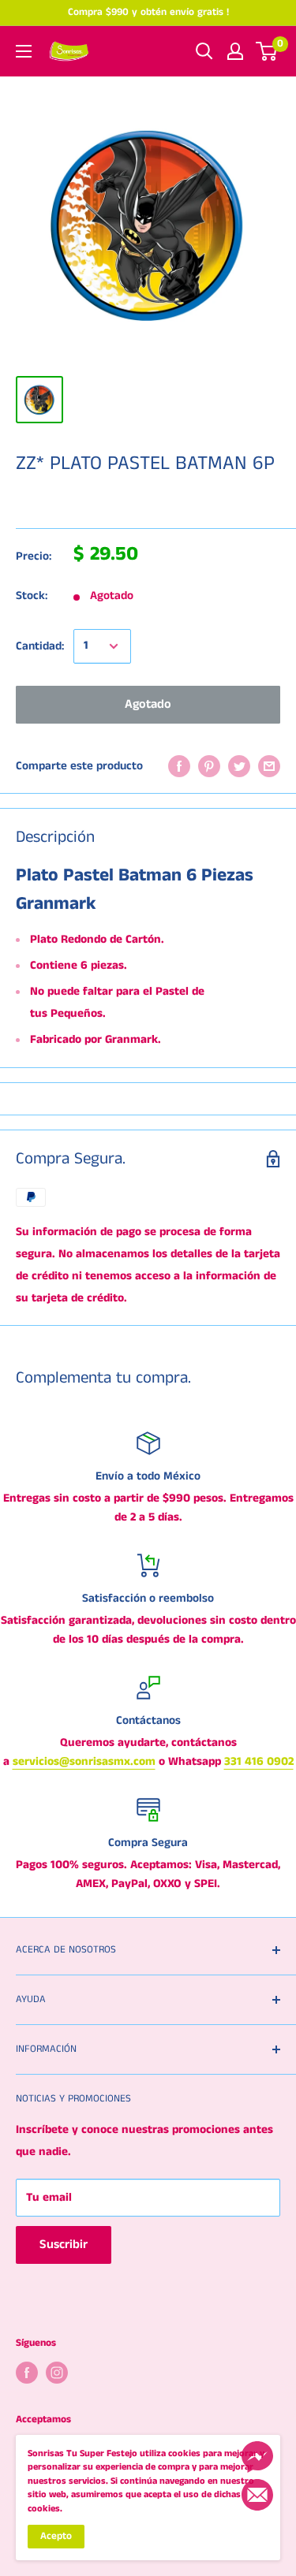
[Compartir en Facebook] (179, 766)
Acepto (56, 2536)
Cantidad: (40, 646)
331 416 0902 (259, 1761)
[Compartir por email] (269, 766)
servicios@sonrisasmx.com (84, 1761)
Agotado (148, 704)
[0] (267, 51)
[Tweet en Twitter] (239, 766)
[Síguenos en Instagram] (57, 2373)
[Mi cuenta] (235, 51)
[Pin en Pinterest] (209, 766)
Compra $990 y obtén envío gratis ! (148, 12)
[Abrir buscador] (204, 51)
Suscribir (64, 2245)
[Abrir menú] (24, 51)
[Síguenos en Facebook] (27, 2373)
